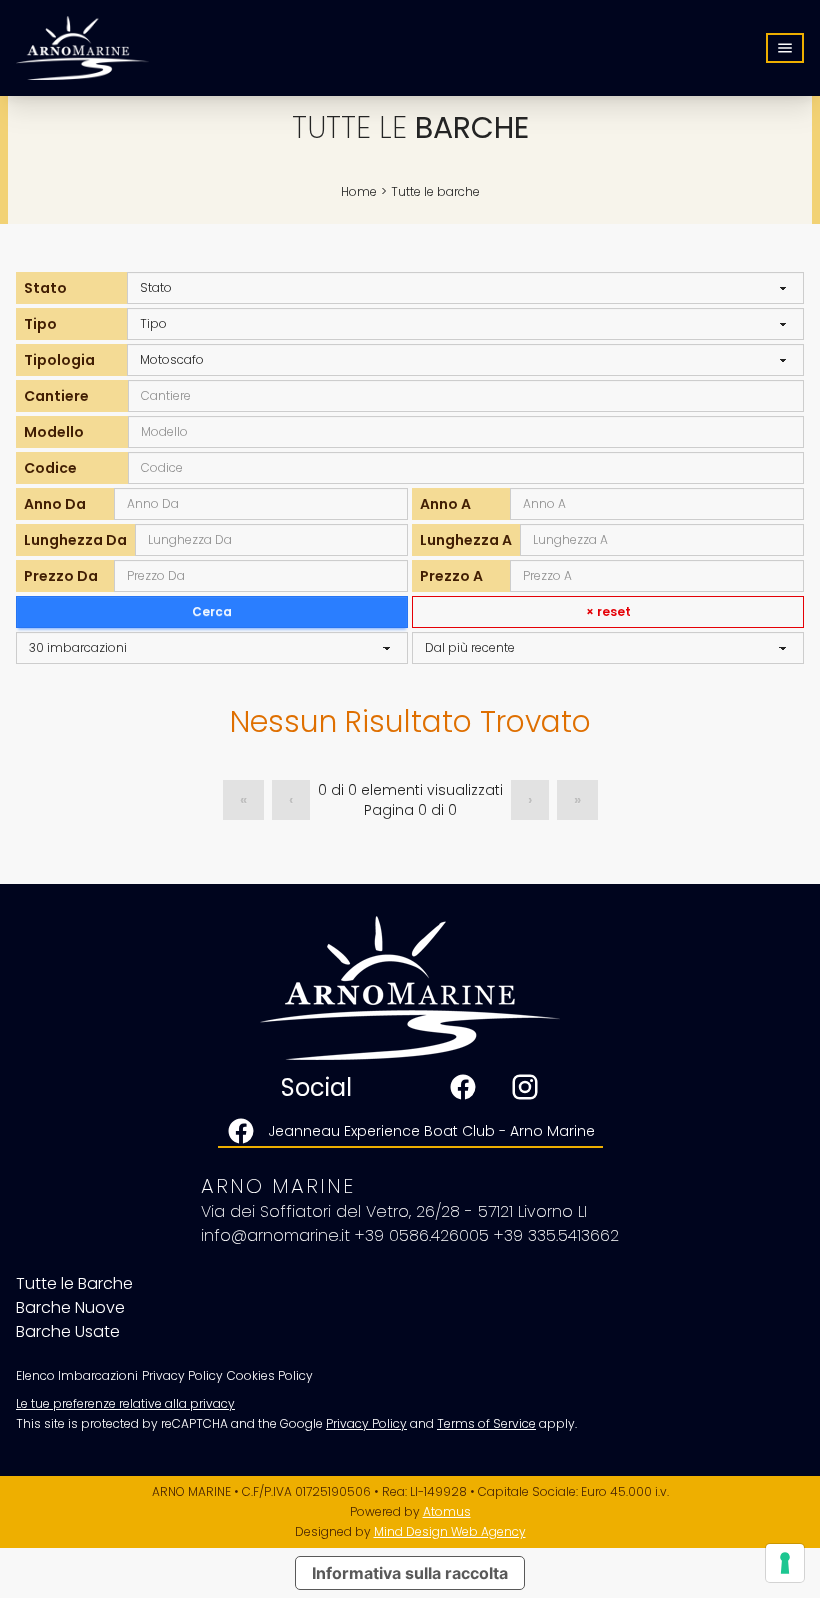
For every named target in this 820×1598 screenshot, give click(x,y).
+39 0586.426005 (422, 1235)
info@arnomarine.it (275, 1235)
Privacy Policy (366, 1423)
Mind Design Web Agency (450, 1531)
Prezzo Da (61, 576)
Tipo (40, 324)
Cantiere (56, 396)
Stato (45, 288)
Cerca (212, 611)
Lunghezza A (466, 540)
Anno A (445, 504)
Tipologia (59, 360)
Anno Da (55, 504)
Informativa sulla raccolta (410, 1573)
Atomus (447, 1511)
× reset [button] (608, 611)
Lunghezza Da (75, 540)
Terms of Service (486, 1423)
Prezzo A (451, 576)
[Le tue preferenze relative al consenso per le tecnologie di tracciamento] (785, 1563)
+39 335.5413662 (556, 1235)
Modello (54, 432)
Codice (50, 468)
